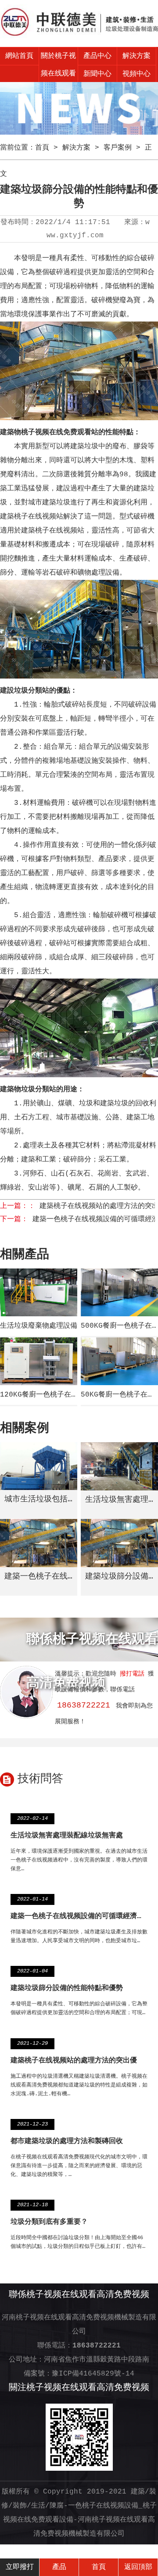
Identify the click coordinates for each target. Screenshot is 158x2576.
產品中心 (97, 56)
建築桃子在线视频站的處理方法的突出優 (74, 2061)
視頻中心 (136, 74)
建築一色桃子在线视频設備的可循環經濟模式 (81, 1916)
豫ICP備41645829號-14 (93, 2374)
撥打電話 (132, 1674)
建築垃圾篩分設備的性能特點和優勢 (67, 1988)
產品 (59, 2567)
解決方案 (136, 56)
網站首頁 (19, 56)
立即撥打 (20, 2567)
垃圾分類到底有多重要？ (49, 2222)
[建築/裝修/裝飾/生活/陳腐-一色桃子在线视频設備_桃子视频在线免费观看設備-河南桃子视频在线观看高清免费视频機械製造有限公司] (79, 23)
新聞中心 (97, 74)
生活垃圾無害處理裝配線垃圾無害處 (67, 1836)
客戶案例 (118, 148)
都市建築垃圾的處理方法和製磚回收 (67, 2141)
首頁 (42, 148)
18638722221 (84, 1705)
